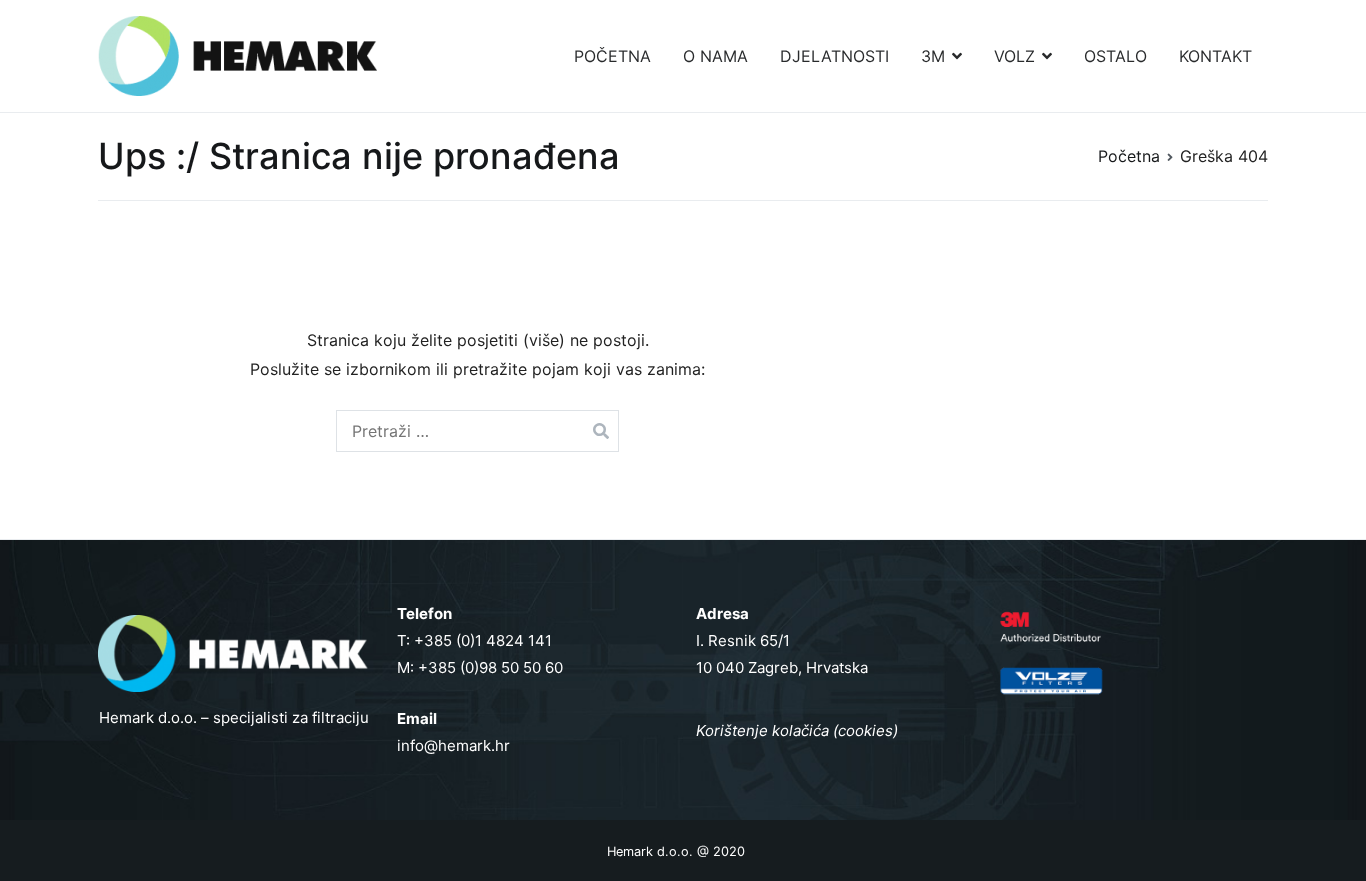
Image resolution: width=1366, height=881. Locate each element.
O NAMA (715, 56)
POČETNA (612, 56)
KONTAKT (1215, 56)
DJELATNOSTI (834, 56)
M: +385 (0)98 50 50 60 (480, 667)
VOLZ (1014, 56)
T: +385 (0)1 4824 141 (474, 640)
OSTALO (1115, 56)
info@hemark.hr (453, 745)
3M (933, 56)
